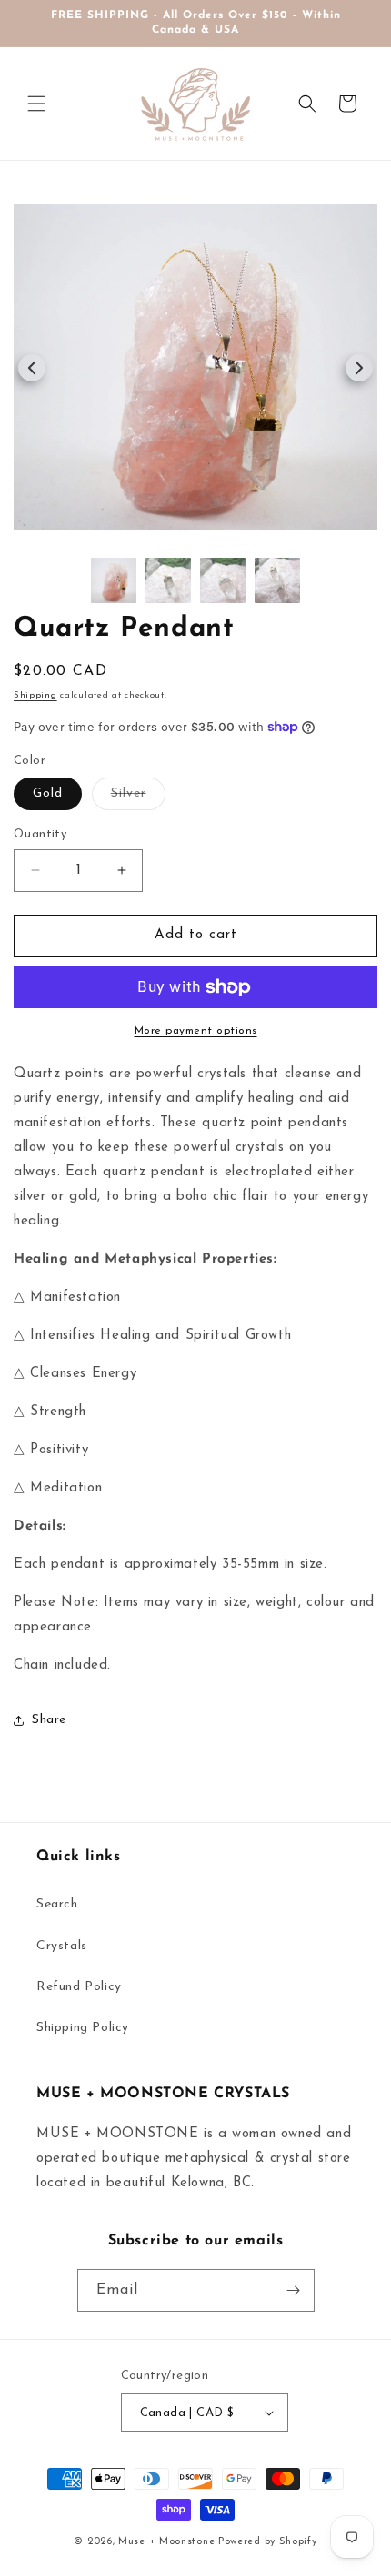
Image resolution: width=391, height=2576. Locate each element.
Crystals (62, 1946)
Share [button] (49, 1720)
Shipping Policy (83, 2028)
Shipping (35, 695)
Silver (138, 798)
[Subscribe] (294, 2290)
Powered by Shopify (268, 2542)
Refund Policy (79, 1987)
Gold (48, 793)
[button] (36, 104)
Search (57, 1904)
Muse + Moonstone (168, 2542)
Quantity (40, 834)
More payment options (196, 1031)
